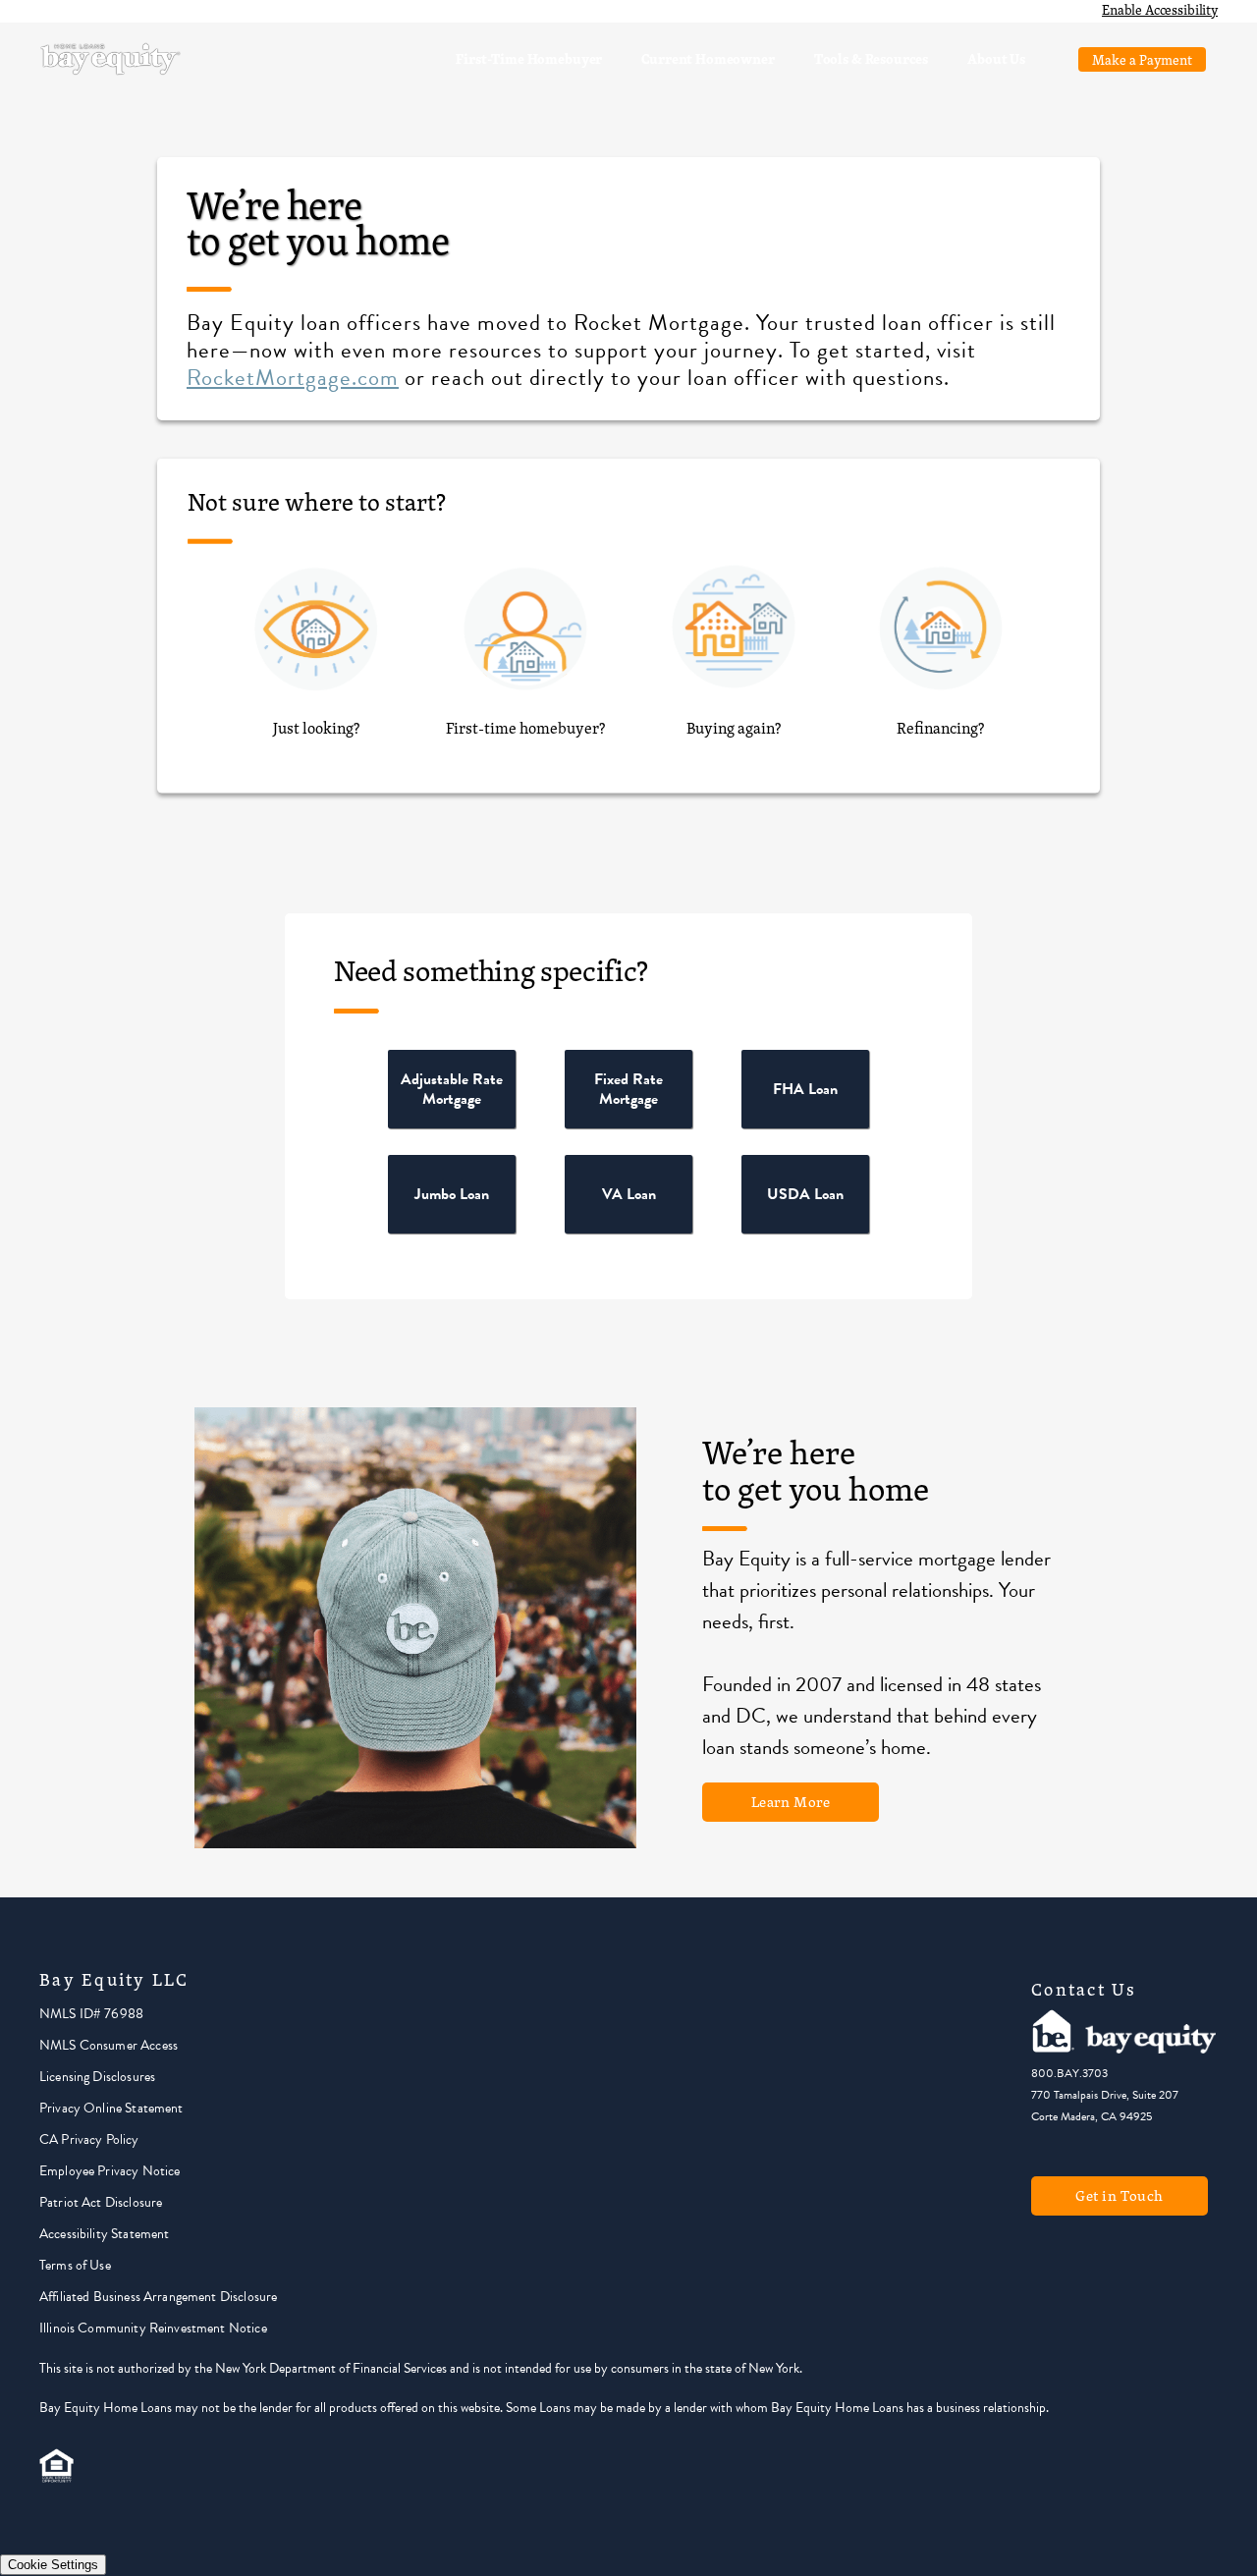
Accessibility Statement (104, 2234)
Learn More (791, 1802)
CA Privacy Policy (89, 2139)
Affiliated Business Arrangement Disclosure (158, 2297)
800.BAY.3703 (1069, 2073)
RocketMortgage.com (293, 377)
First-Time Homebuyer (529, 58)
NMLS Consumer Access (109, 2045)
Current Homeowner (708, 58)
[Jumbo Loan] (452, 1229)
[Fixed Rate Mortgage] (628, 1124)
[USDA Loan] (805, 1229)
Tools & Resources (871, 58)
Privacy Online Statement (111, 2108)
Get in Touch (1120, 2195)
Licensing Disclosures (97, 2077)
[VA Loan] (628, 1229)
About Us (996, 58)
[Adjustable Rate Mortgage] (452, 1124)
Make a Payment (1142, 59)
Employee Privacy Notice (109, 2171)
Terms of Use (75, 2265)
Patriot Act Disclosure (101, 2202)
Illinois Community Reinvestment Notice (153, 2328)
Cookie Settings (53, 2565)
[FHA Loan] (805, 1124)
